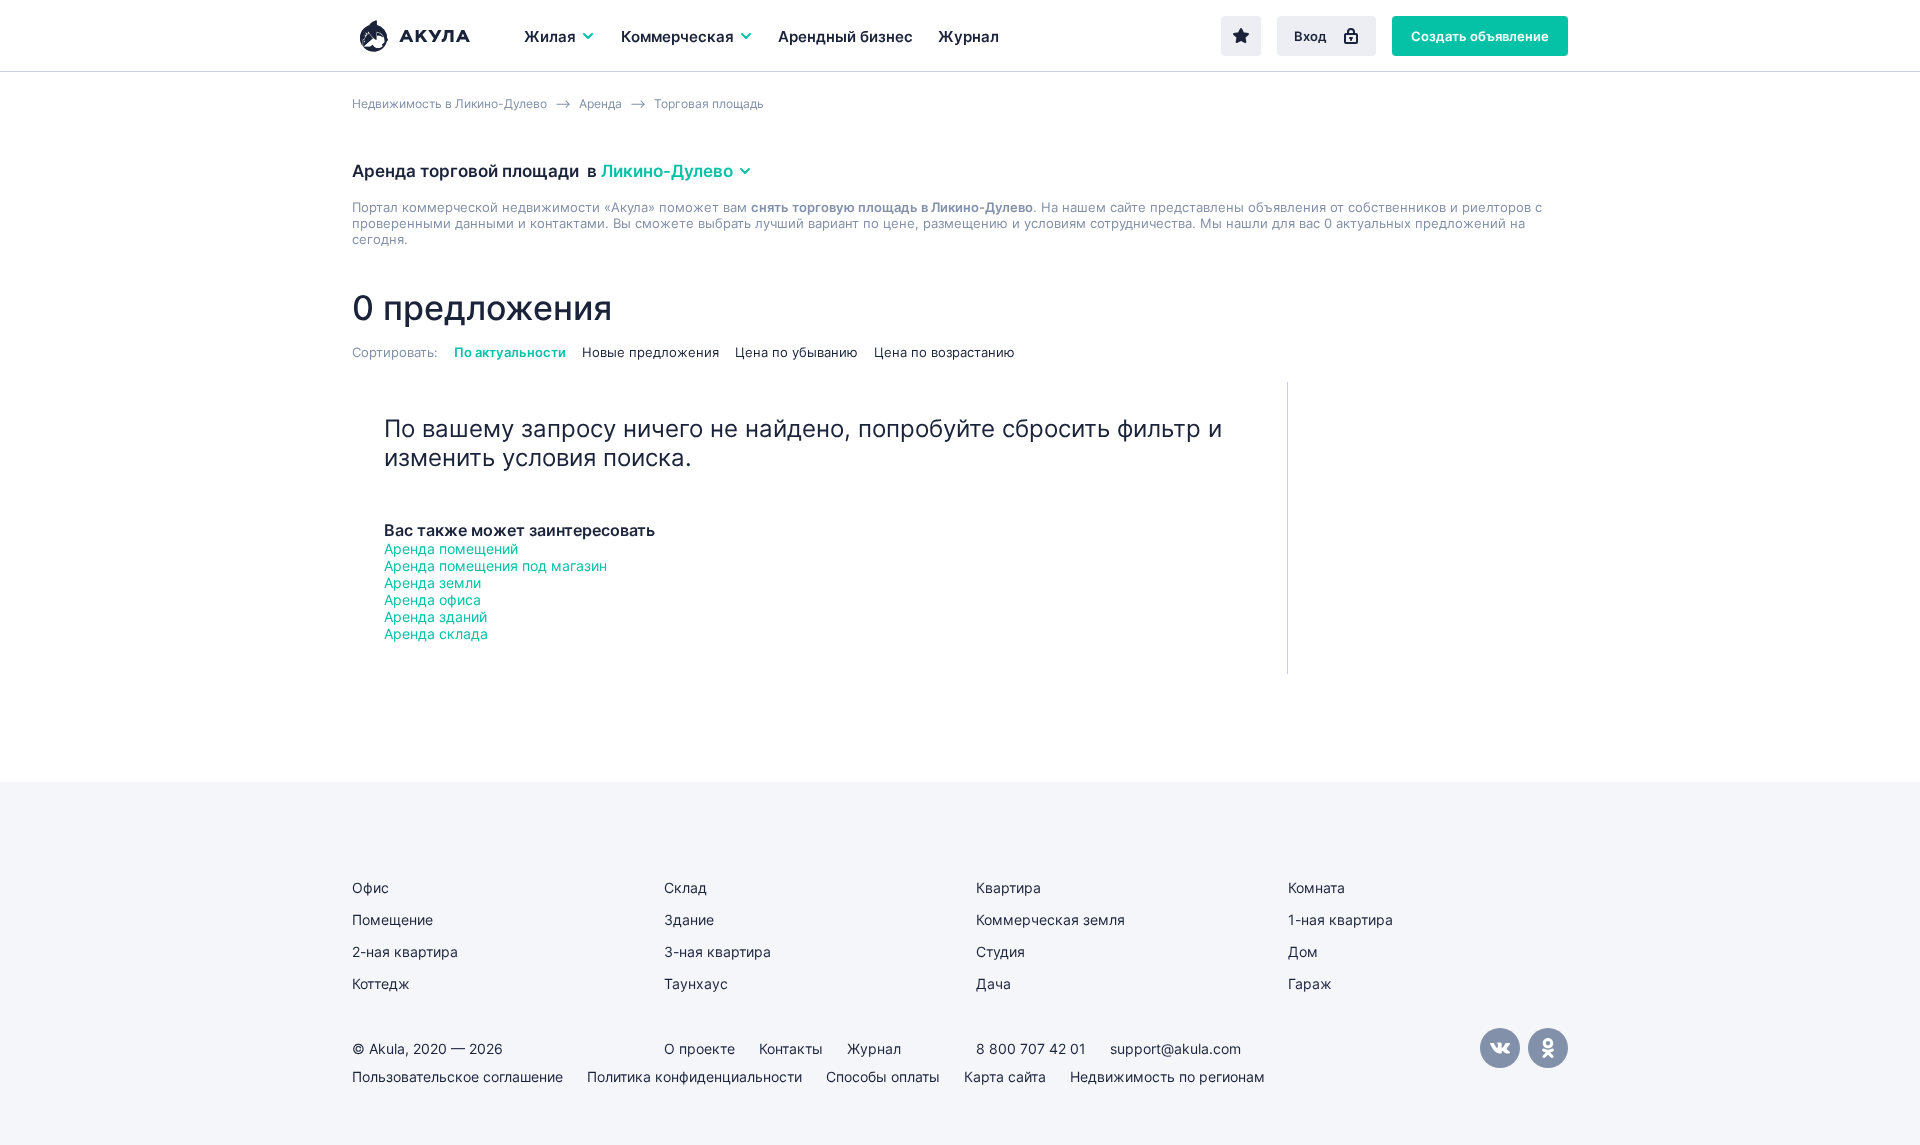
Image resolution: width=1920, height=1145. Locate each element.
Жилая (550, 36)
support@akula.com (1175, 1048)
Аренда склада (436, 633)
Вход (1310, 36)
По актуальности (510, 352)
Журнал (968, 36)
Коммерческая (677, 36)
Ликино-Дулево (667, 171)
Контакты (791, 1048)
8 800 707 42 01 (1031, 1048)
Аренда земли (432, 582)
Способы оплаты (883, 1076)
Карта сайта (1005, 1076)
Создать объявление (1480, 36)
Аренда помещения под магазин (495, 565)
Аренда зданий (435, 616)
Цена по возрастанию (944, 352)
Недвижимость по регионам (1167, 1076)
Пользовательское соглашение (457, 1076)
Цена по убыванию (796, 352)
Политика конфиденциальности (694, 1076)
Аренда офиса (432, 599)
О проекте (699, 1048)
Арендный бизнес (845, 36)
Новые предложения (650, 352)
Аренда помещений (451, 548)
